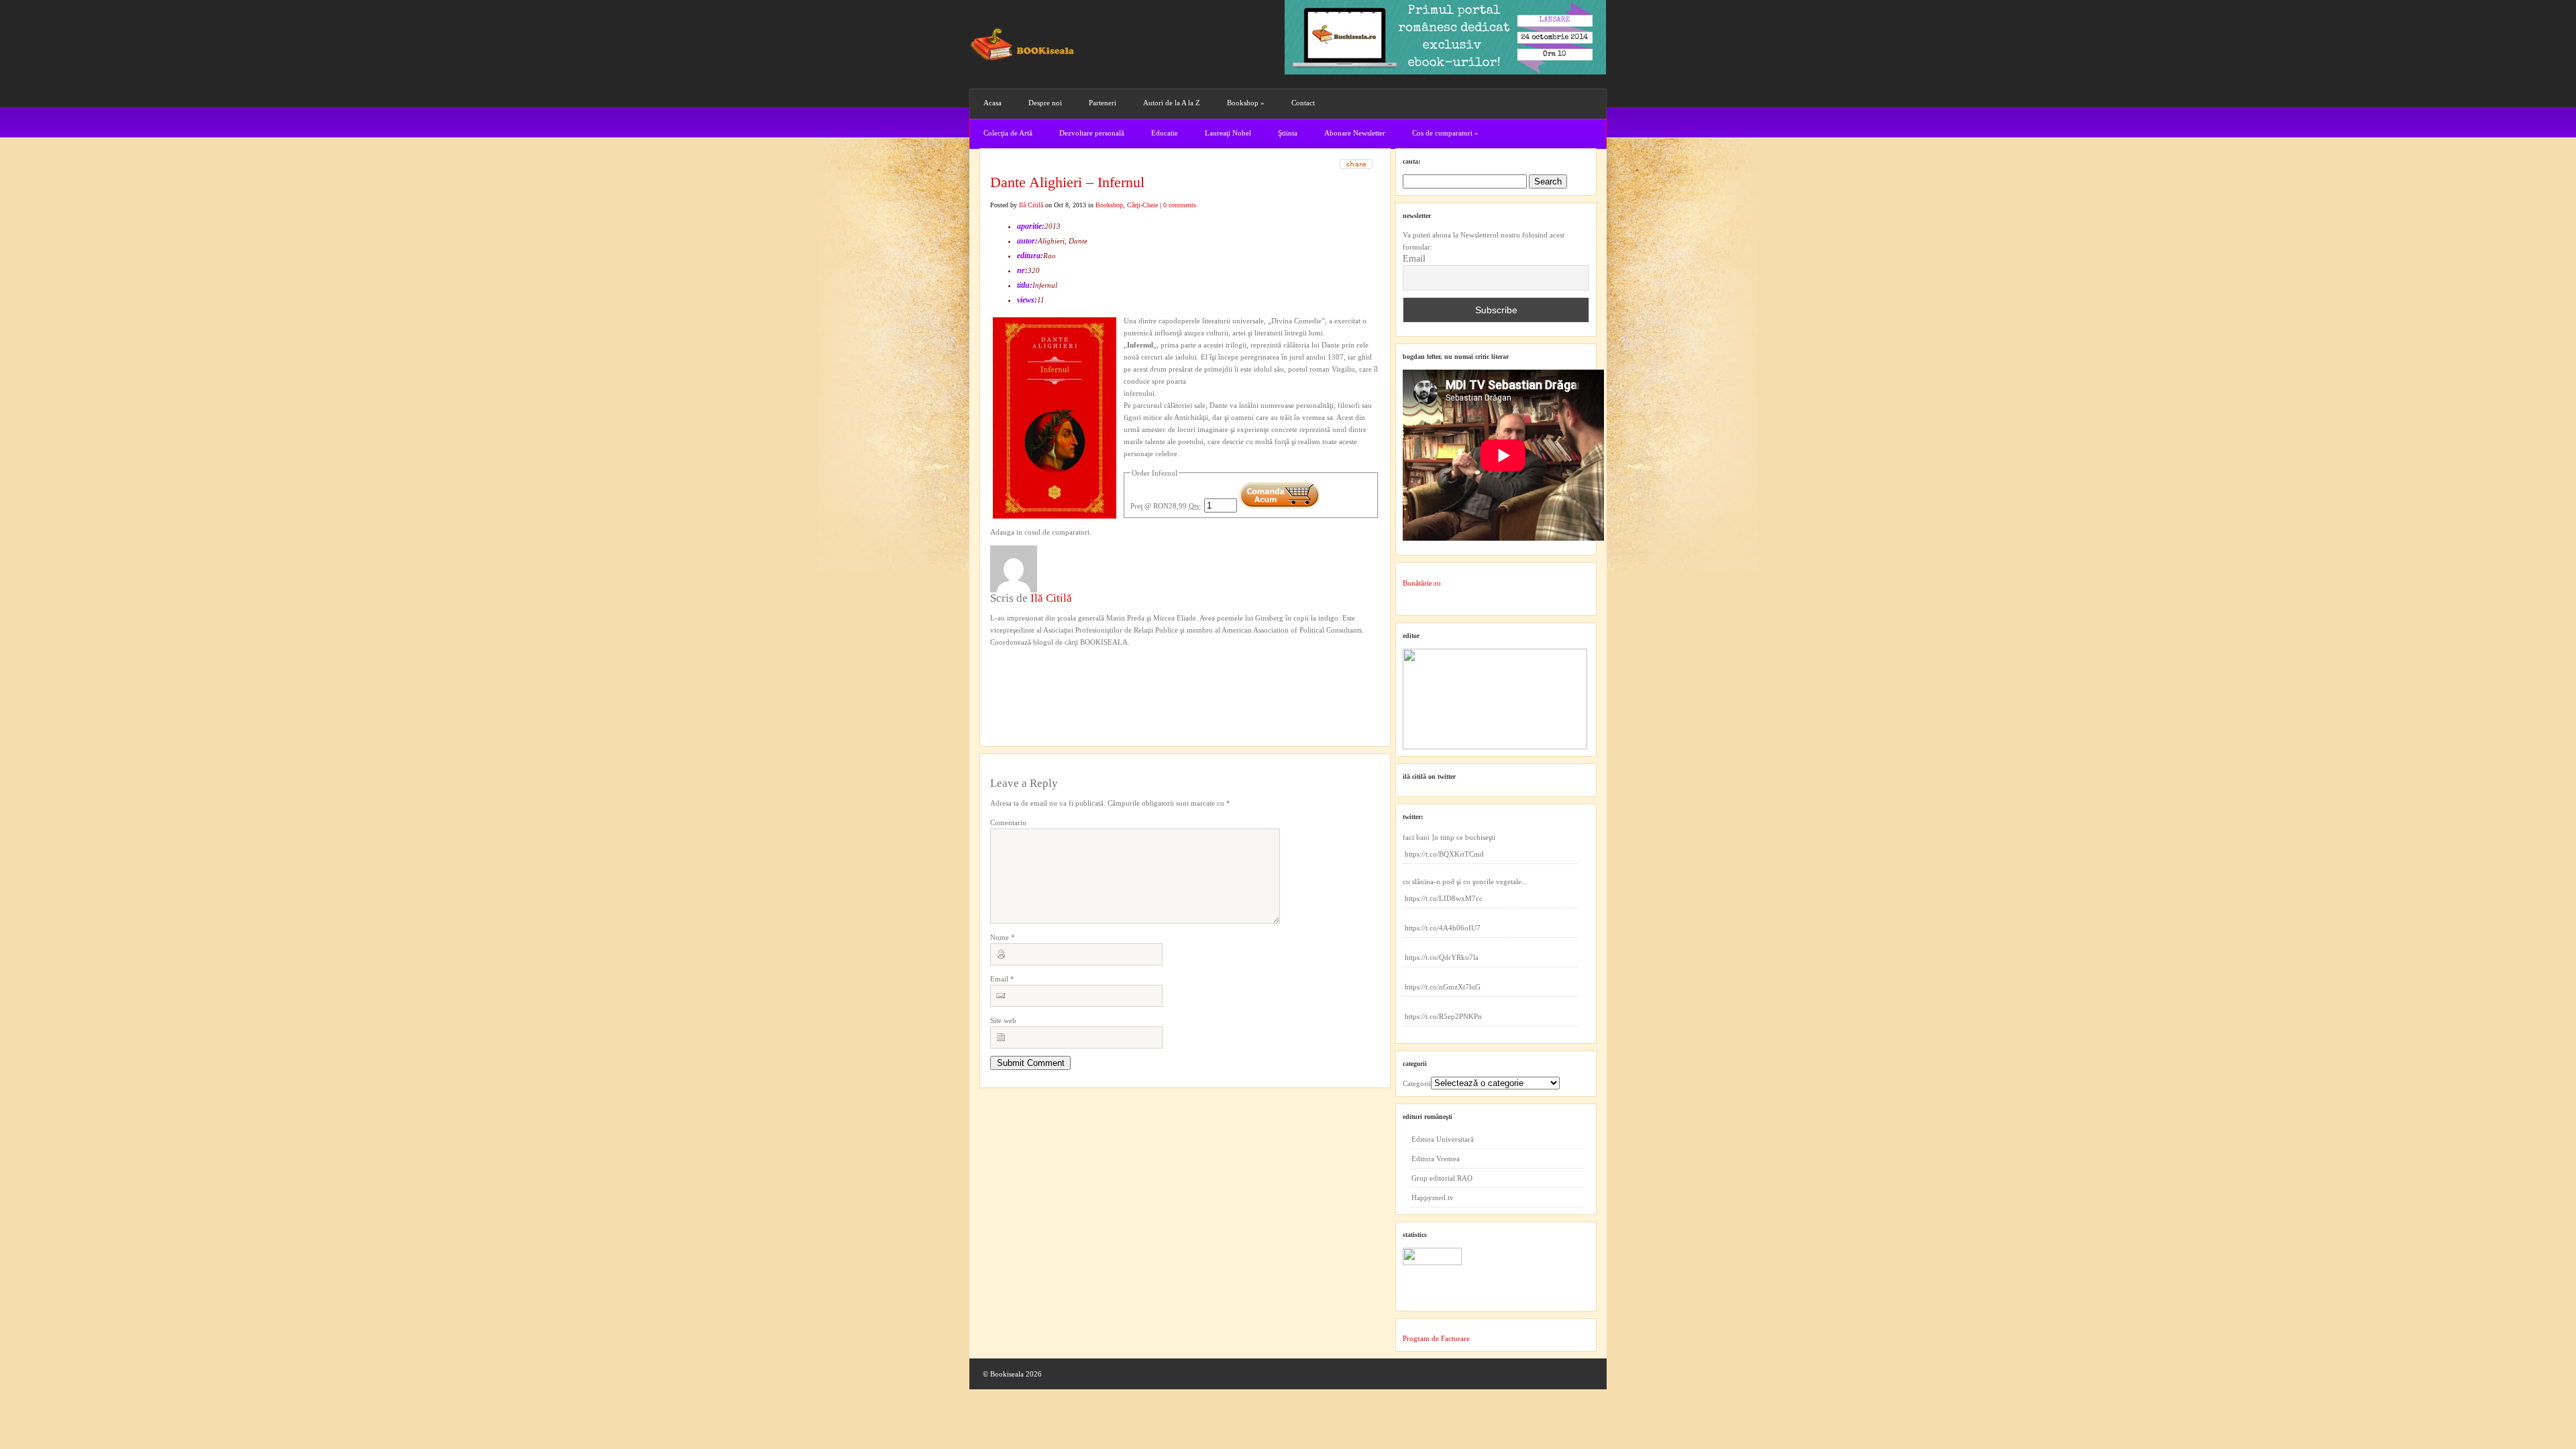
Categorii (1417, 1083)
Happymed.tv (1433, 1197)
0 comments (1180, 205)
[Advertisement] (1062, 676)
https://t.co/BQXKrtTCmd (1444, 854)
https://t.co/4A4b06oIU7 (1443, 928)
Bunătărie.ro (1422, 583)
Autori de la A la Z (1172, 103)
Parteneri (1103, 103)
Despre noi (1045, 103)
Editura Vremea (1436, 1159)
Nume (1003, 937)
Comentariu (1008, 822)
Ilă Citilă (1031, 205)
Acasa (992, 103)
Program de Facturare (1436, 1338)
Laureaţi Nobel (1228, 133)
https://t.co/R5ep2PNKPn (1443, 1016)
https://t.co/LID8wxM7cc (1444, 898)
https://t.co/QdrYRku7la (1442, 957)
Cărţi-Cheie (1142, 205)
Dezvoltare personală (1092, 133)
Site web (1003, 1020)
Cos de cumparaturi (1445, 133)
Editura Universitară (1443, 1139)
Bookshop (1246, 103)
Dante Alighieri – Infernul (1067, 182)
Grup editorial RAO (1442, 1178)
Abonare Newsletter (1355, 133)
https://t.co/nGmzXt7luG (1443, 987)
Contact (1303, 103)
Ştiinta (1288, 133)
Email (1002, 979)
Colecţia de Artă (1008, 133)
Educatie (1165, 133)
